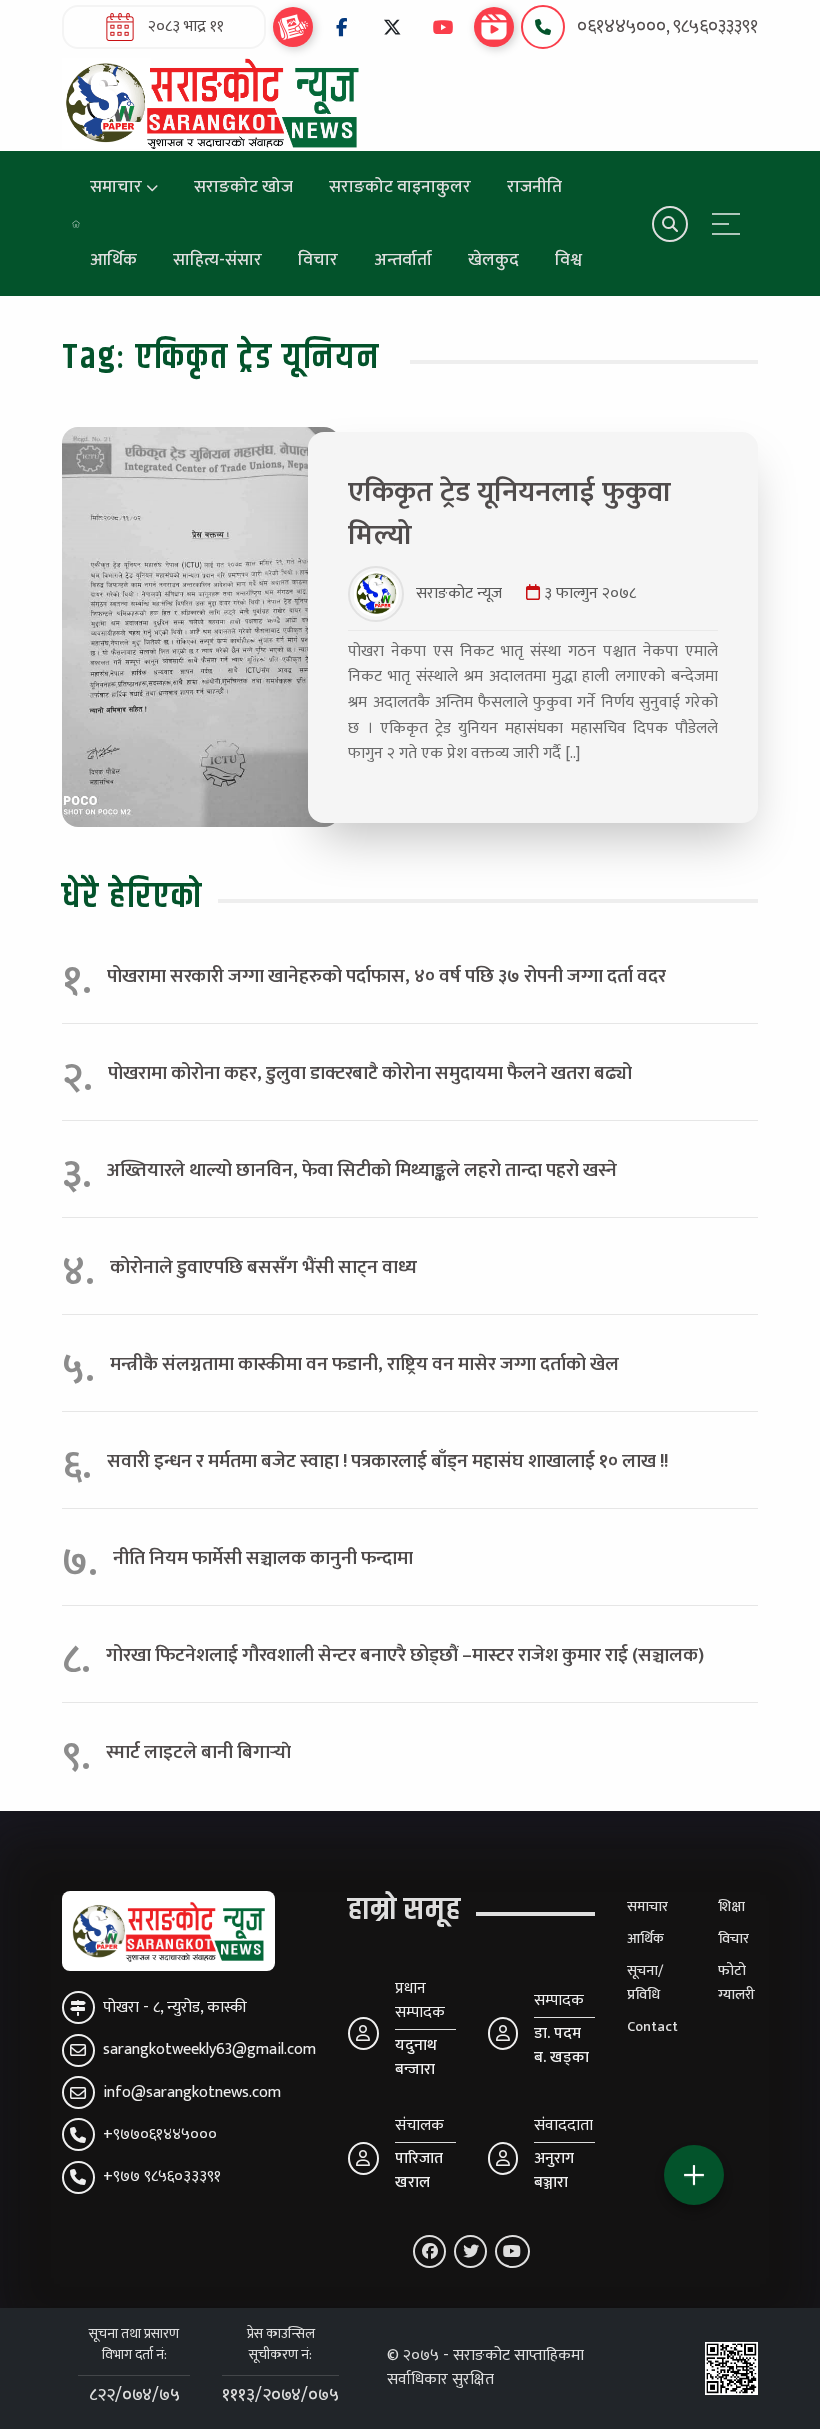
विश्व (568, 259)
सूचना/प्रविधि (645, 1983)
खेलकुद (493, 259)
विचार (318, 259)
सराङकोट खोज (243, 186)
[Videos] (494, 27)
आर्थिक (113, 259)
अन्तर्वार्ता (403, 259)
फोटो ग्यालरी (736, 1983)
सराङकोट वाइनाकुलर (400, 186)
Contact (652, 2027)
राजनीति (534, 186)
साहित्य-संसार (217, 259)
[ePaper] (293, 27)
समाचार (116, 186)
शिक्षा (731, 1907)
